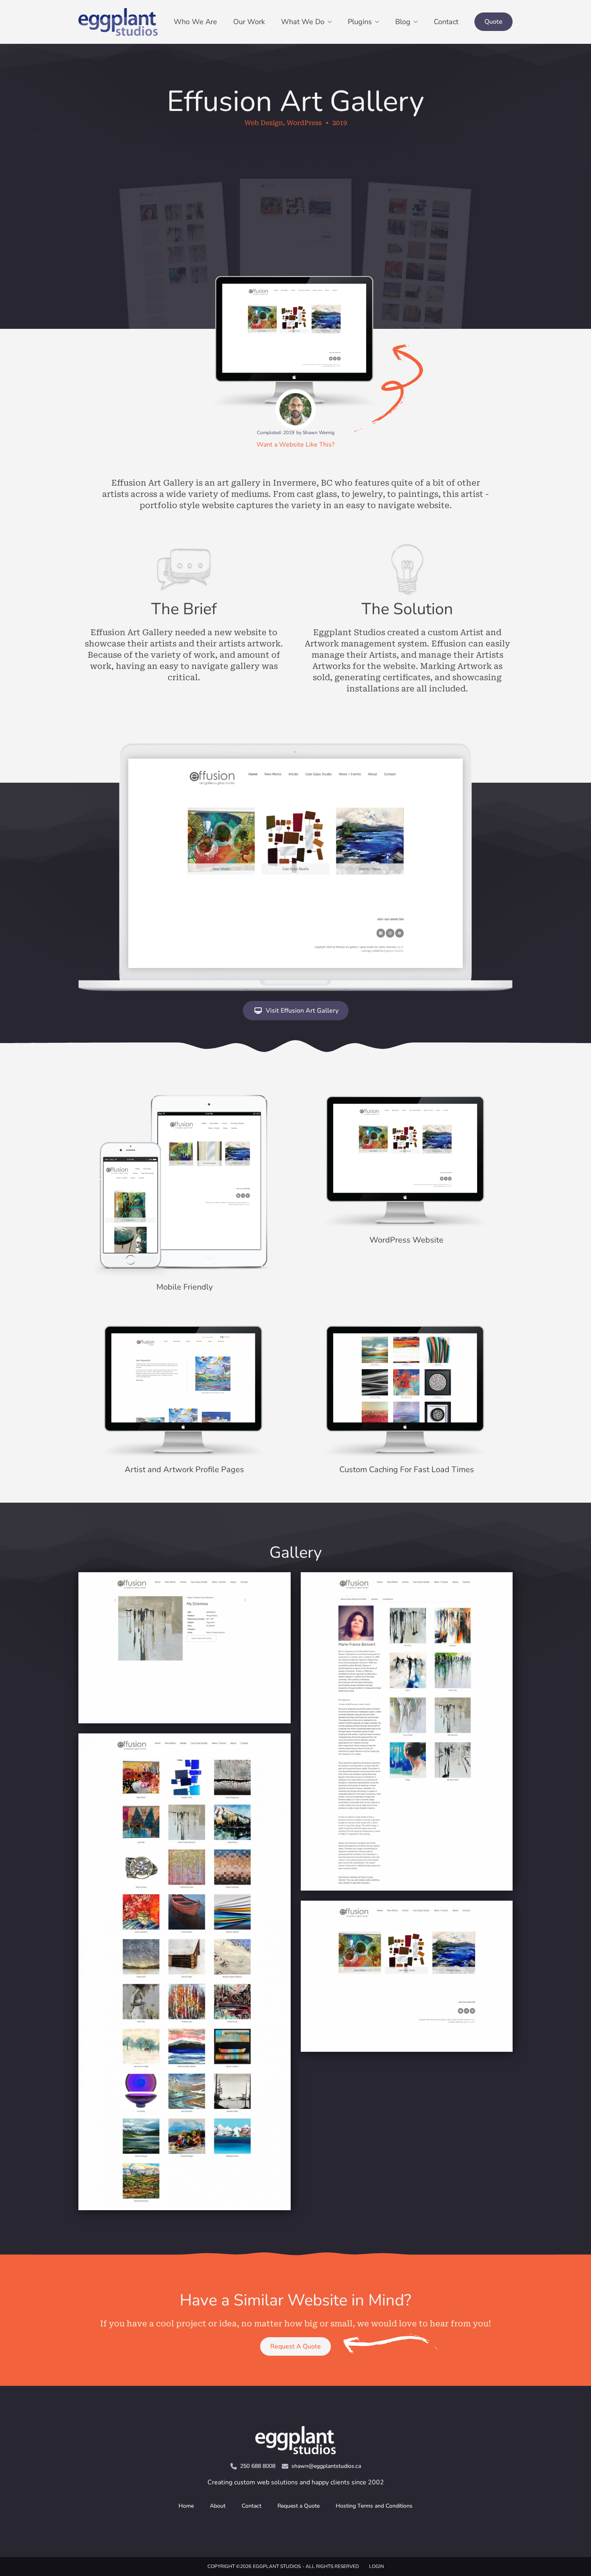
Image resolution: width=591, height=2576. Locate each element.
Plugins (360, 22)
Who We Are (195, 22)
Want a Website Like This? (295, 445)
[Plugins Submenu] (380, 22)
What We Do (303, 22)
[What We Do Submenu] (332, 22)
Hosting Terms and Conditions (374, 2506)
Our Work (249, 22)
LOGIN (377, 2566)
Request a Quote (299, 2506)
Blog (403, 22)
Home (186, 2506)
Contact (446, 22)
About (218, 2506)
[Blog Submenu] (418, 22)
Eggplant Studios (277, 2566)
